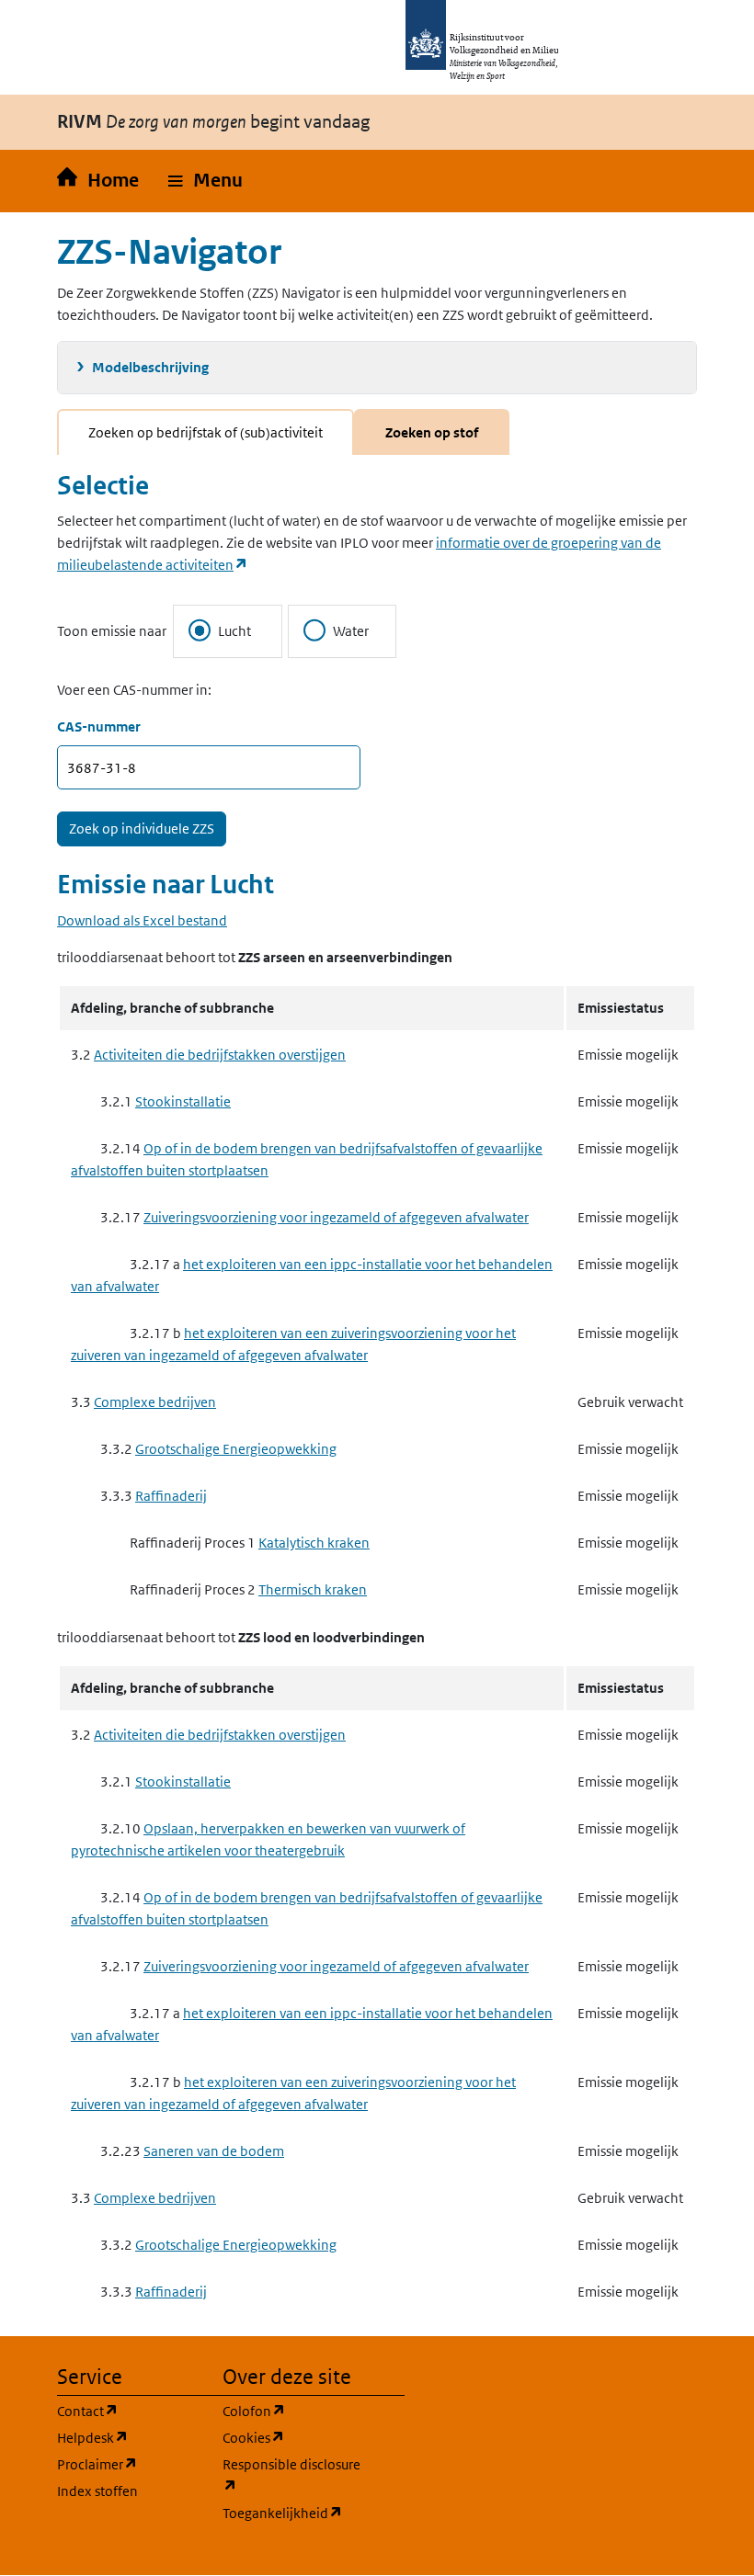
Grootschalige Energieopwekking (236, 1449)
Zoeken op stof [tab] (432, 432)
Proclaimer (129, 2464)
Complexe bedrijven (155, 1402)
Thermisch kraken (313, 1589)
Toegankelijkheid (294, 2513)
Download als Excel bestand (142, 920)
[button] (206, 181)
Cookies (294, 2437)
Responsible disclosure (294, 2475)
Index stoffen (97, 2491)
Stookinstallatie (183, 1101)
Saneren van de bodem (214, 2151)
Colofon (294, 2411)
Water (351, 631)
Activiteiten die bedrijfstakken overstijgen (220, 1055)
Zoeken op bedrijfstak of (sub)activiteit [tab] (206, 432)
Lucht (234, 631)
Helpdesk (129, 2437)
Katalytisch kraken (314, 1543)
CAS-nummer (99, 726)
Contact (129, 2411)
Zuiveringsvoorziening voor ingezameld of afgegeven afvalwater (336, 1217)
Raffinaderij (171, 1496)
